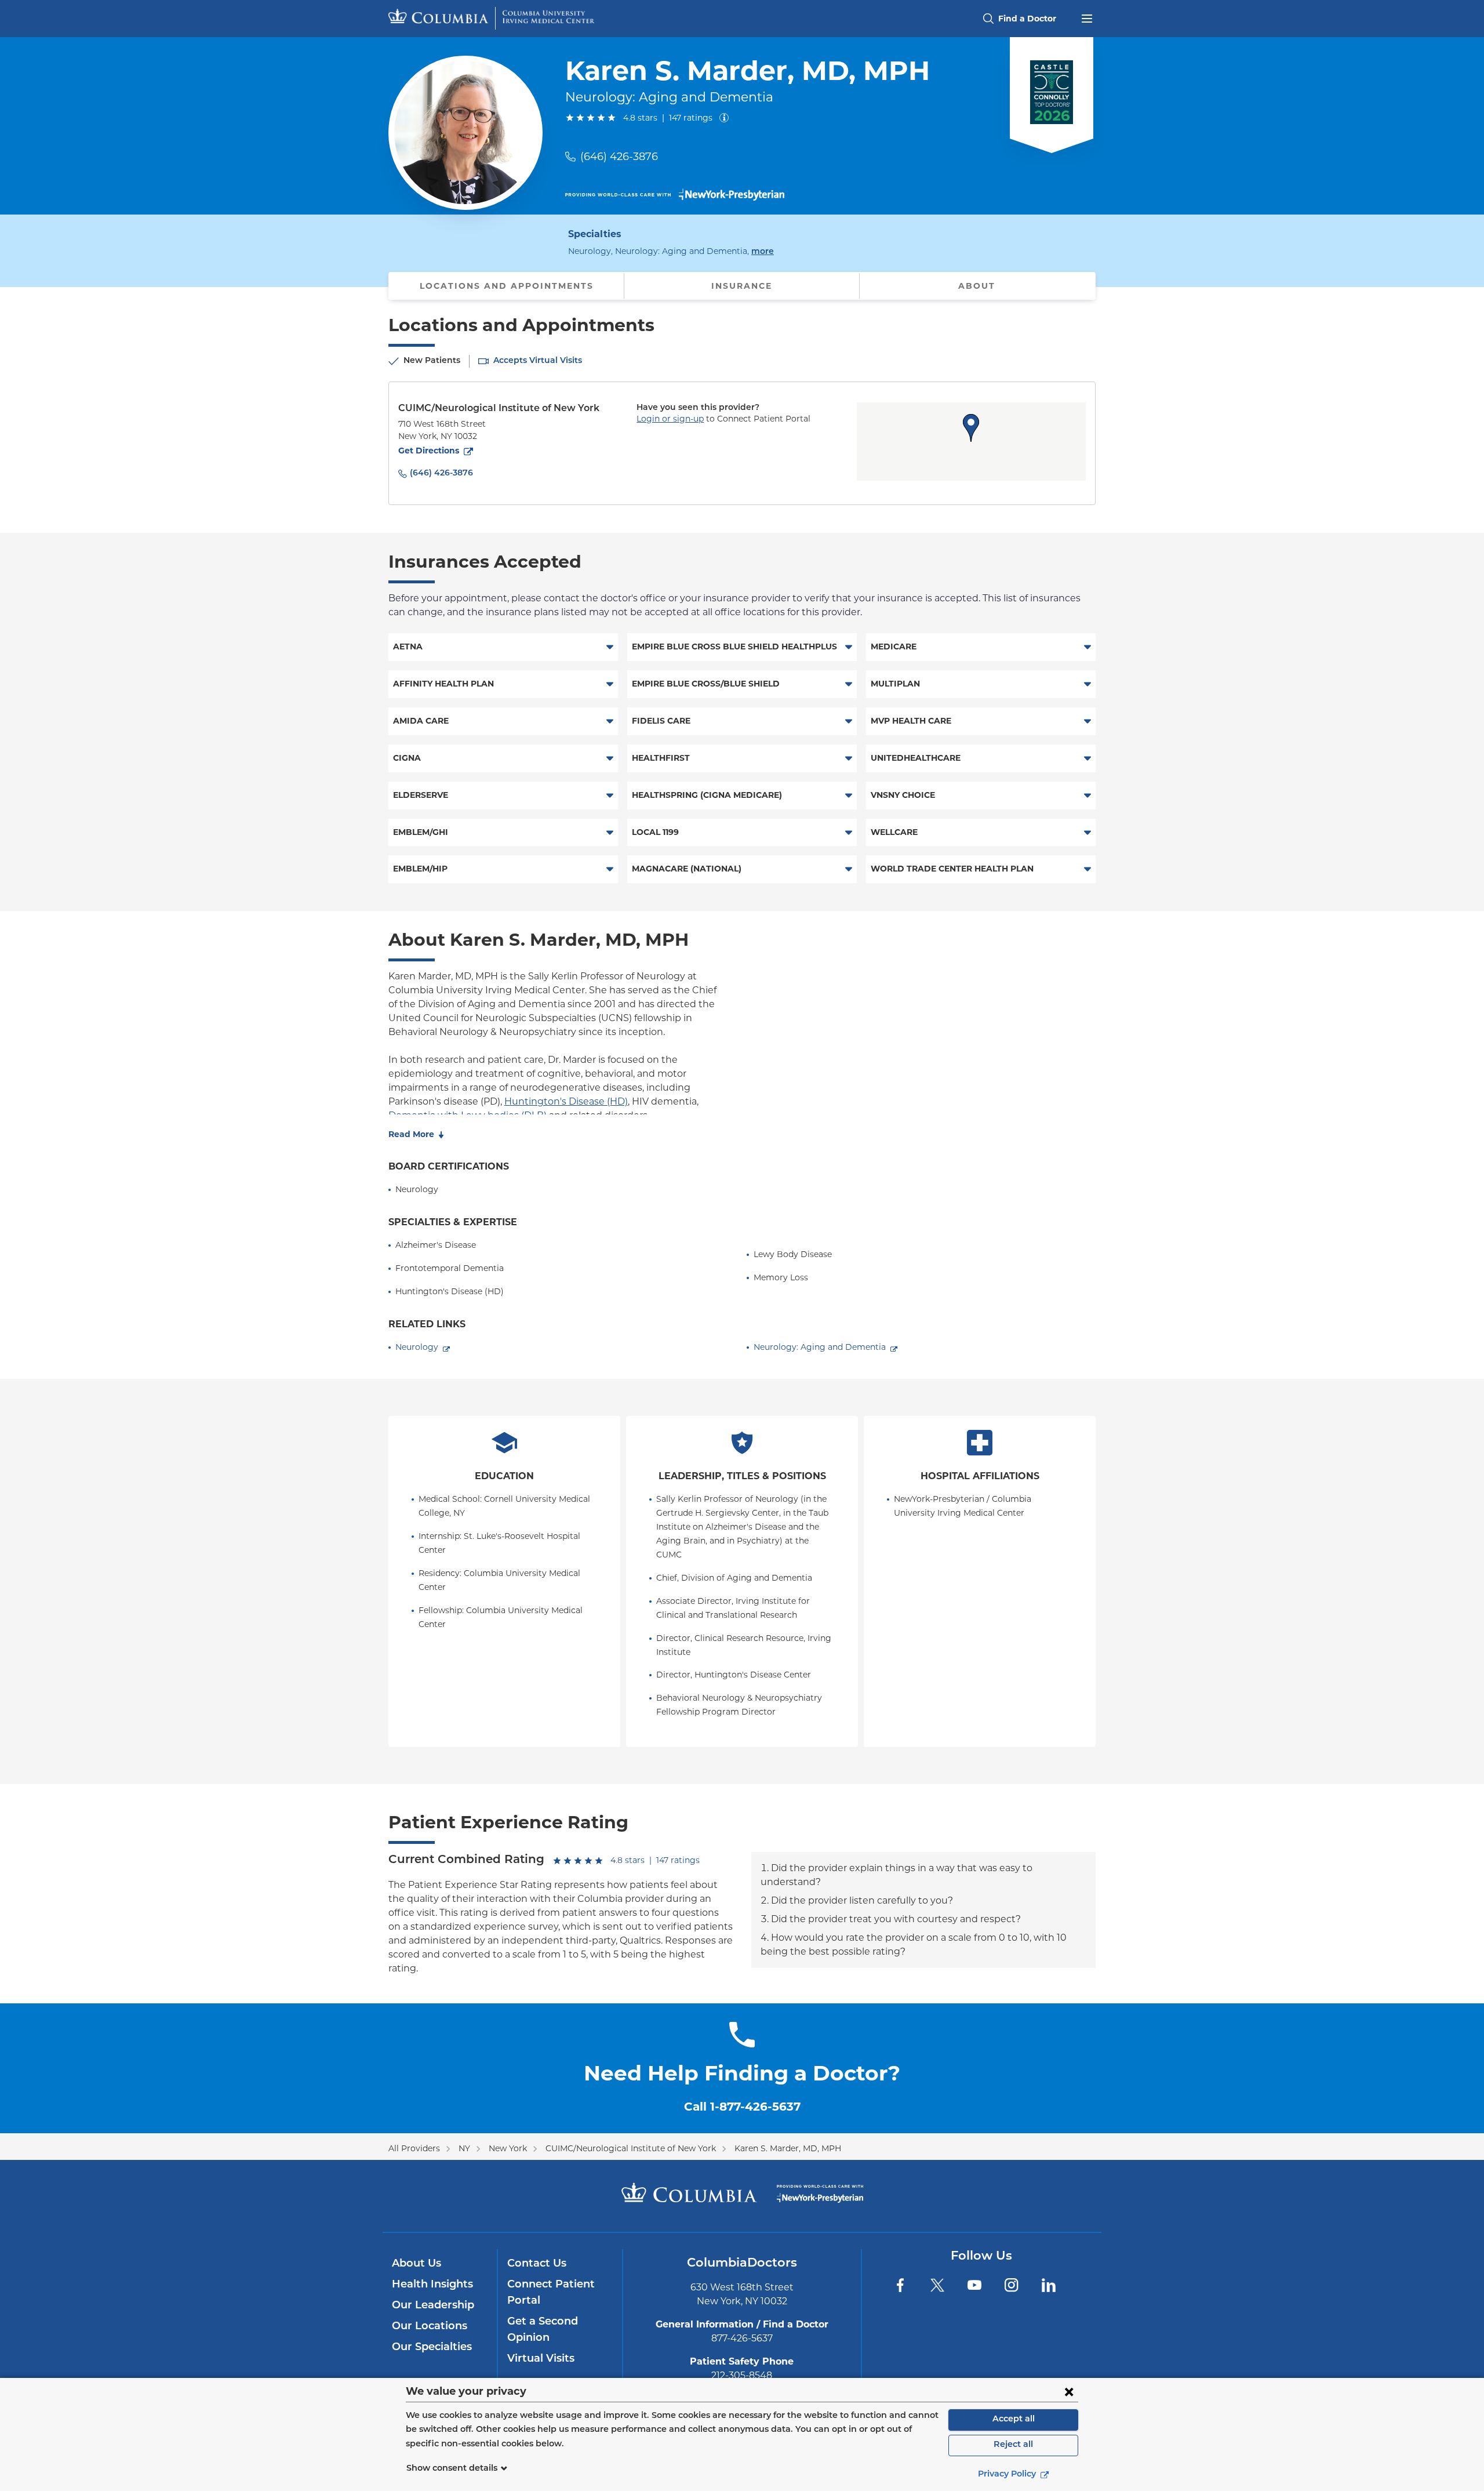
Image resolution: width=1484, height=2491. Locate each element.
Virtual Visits (541, 2359)
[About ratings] (726, 118)
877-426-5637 (742, 2338)
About (977, 286)
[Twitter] (937, 2285)
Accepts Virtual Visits (538, 361)
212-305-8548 (742, 2375)
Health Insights (432, 2285)
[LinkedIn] (1049, 2285)
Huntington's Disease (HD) (566, 1101)
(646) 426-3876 (619, 157)
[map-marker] (971, 428)
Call (742, 2107)
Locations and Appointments (507, 286)
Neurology (417, 1347)
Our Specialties (432, 2348)
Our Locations (430, 2327)
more (763, 252)
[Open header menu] (1087, 17)
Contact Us (537, 2264)
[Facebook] (900, 2285)
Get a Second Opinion (543, 2330)
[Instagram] (1012, 2285)
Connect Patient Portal (551, 2293)
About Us (417, 2264)
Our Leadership (433, 2306)
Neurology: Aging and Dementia (820, 1347)
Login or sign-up (670, 419)
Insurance (742, 286)
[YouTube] (974, 2285)
